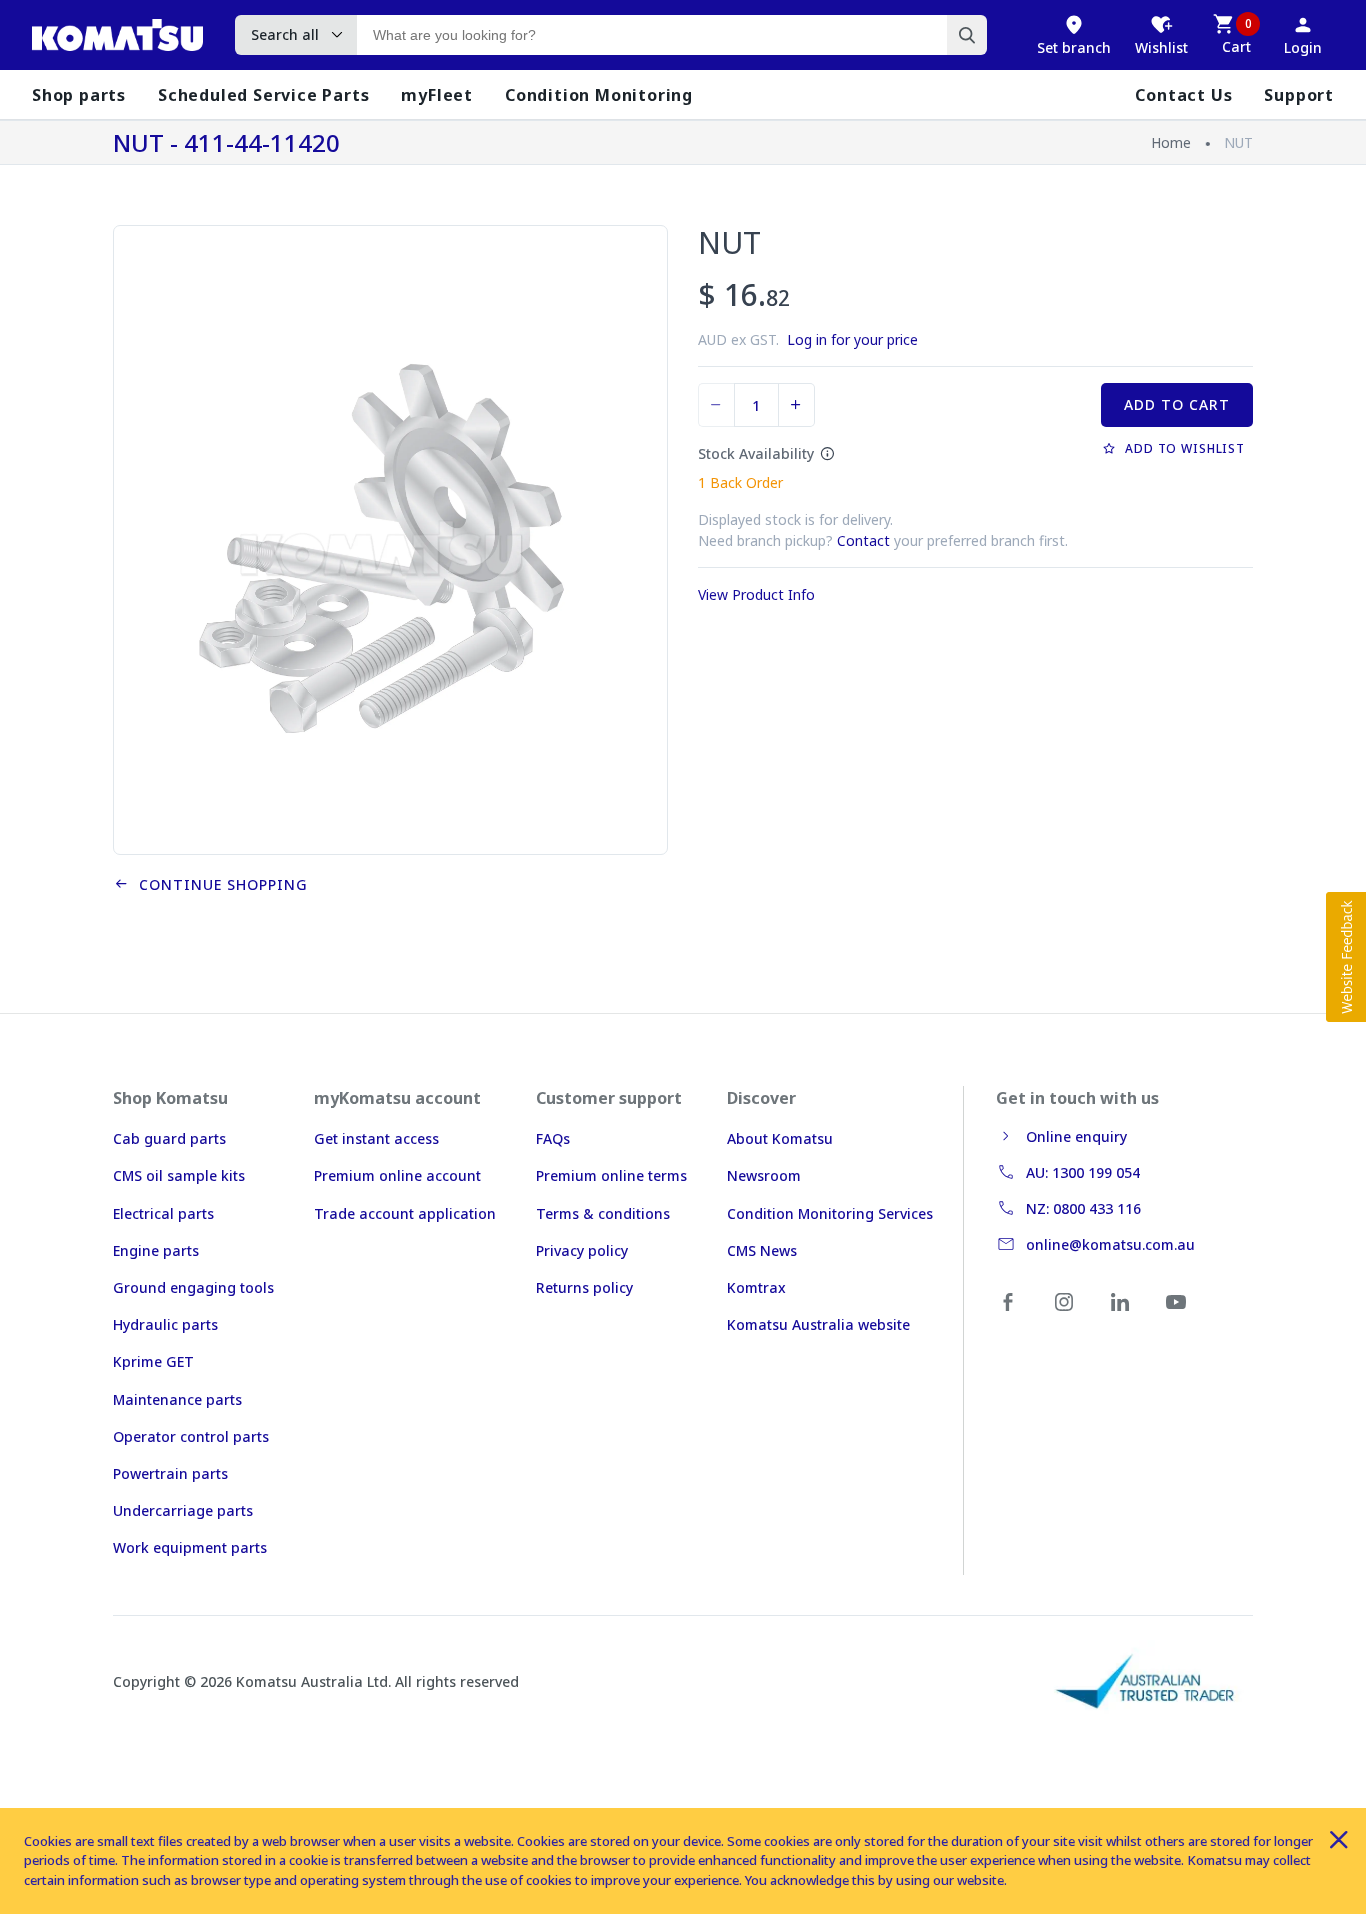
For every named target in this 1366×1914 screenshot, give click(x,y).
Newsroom (764, 1175)
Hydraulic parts (165, 1324)
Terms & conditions (603, 1213)
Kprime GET (153, 1361)
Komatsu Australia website (818, 1324)
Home (1171, 142)
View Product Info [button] (756, 594)
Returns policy (584, 1287)
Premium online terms (611, 1175)
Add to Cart (1177, 404)
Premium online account (397, 1175)
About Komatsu (780, 1138)
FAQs (553, 1138)
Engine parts (156, 1250)
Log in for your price (852, 339)
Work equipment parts (190, 1547)
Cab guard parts (169, 1138)
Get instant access (376, 1138)
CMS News (762, 1250)
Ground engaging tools (193, 1287)
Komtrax (756, 1287)
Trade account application (405, 1213)
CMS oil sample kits (179, 1175)
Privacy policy (582, 1250)
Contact (863, 540)
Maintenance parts (177, 1399)
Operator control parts (191, 1436)
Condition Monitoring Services (830, 1213)
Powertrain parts (170, 1473)
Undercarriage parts (183, 1510)
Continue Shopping (218, 884)
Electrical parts (163, 1213)
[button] (1346, 957)
